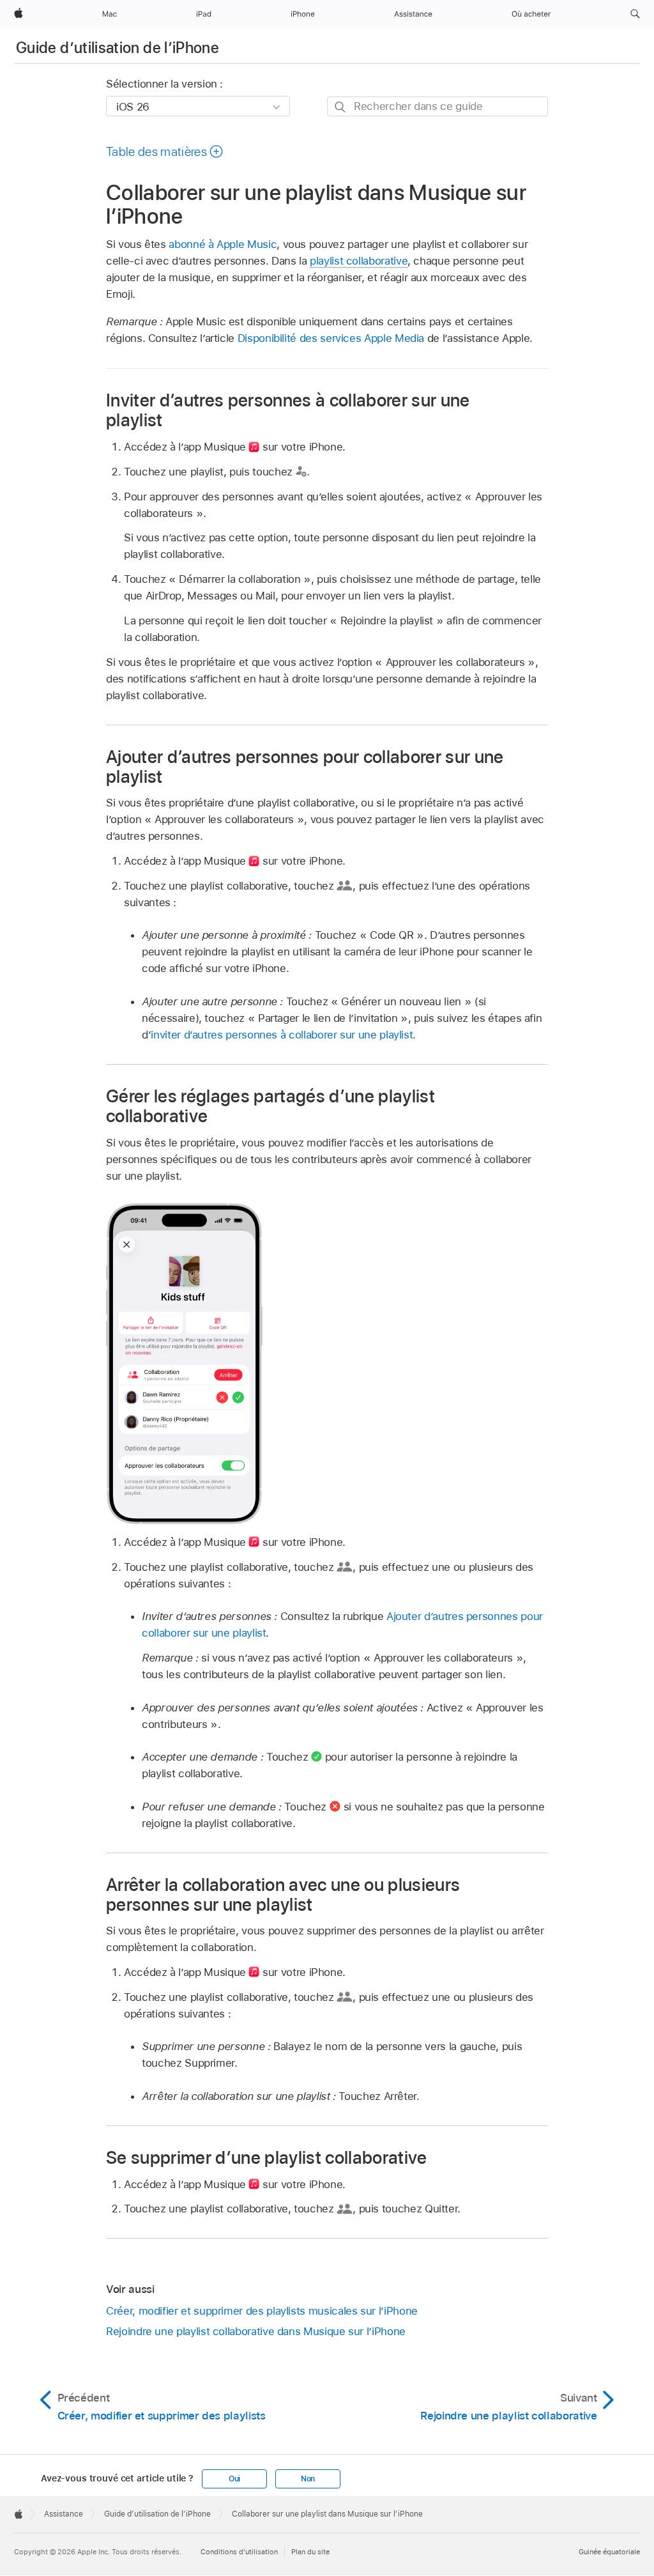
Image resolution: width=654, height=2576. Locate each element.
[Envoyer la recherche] (341, 107)
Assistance (64, 2514)
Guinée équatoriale (609, 2552)
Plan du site (310, 2552)
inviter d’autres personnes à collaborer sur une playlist (282, 1035)
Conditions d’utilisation (239, 2552)
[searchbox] (437, 106)
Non (308, 2479)
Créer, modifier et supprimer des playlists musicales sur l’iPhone (262, 2311)
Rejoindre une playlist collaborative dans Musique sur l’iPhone (256, 2331)
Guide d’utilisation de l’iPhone (118, 48)
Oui (234, 2479)
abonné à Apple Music (223, 244)
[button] (635, 14)
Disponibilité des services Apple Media (331, 338)
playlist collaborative (359, 261)
